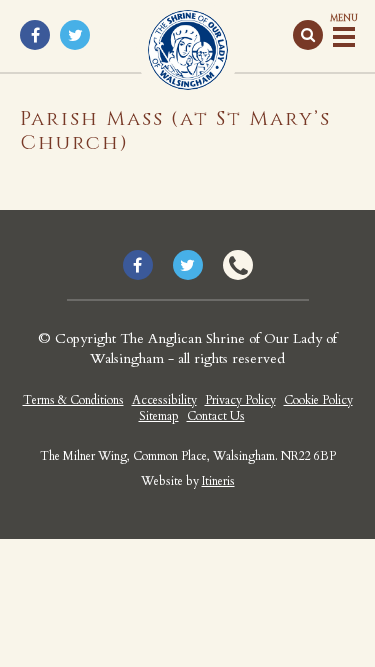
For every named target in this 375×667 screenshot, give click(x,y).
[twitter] (75, 35)
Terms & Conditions (73, 400)
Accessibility (164, 400)
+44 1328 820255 (238, 265)
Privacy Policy (240, 400)
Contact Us (216, 416)
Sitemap (159, 416)
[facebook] (35, 35)
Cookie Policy (318, 400)
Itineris (218, 481)
